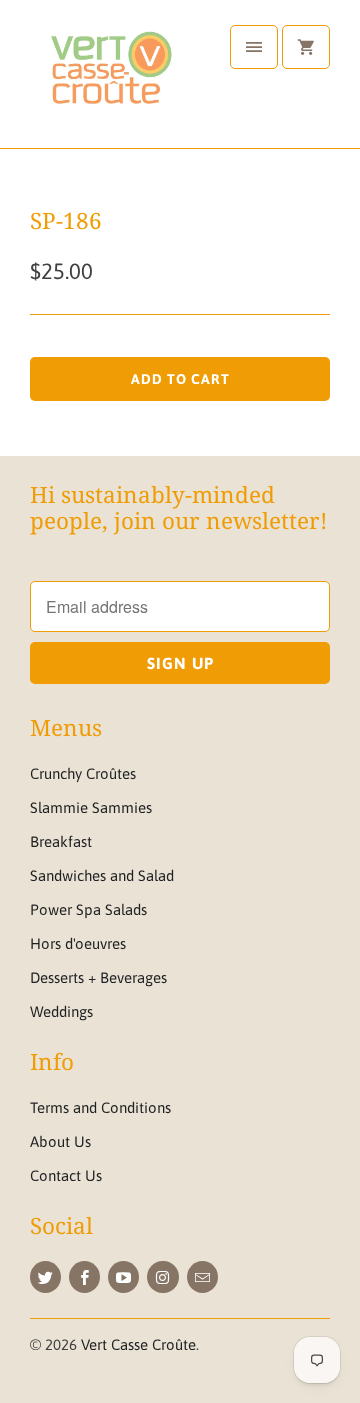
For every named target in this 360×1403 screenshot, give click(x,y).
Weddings (61, 1011)
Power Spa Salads (88, 909)
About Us (60, 1141)
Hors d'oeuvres (78, 943)
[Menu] (254, 47)
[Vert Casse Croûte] (110, 81)
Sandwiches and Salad (102, 875)
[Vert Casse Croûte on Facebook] (84, 1277)
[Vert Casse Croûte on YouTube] (123, 1277)
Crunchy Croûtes (83, 773)
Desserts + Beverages (98, 977)
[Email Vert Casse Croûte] (202, 1277)
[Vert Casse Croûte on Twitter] (45, 1277)
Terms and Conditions (100, 1107)
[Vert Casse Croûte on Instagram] (162, 1277)
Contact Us (66, 1175)
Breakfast (61, 841)
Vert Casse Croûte (138, 1344)
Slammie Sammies (91, 807)
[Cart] (306, 47)
